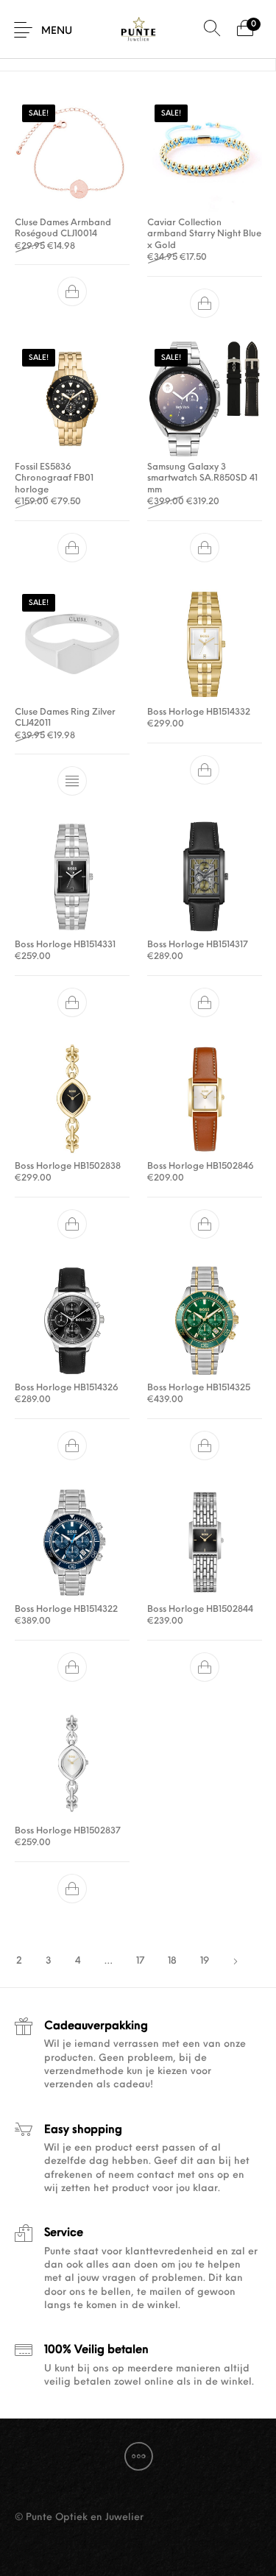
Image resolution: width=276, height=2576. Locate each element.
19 (205, 1961)
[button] (72, 292)
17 (140, 1961)
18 (172, 1961)
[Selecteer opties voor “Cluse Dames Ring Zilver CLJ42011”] (72, 781)
